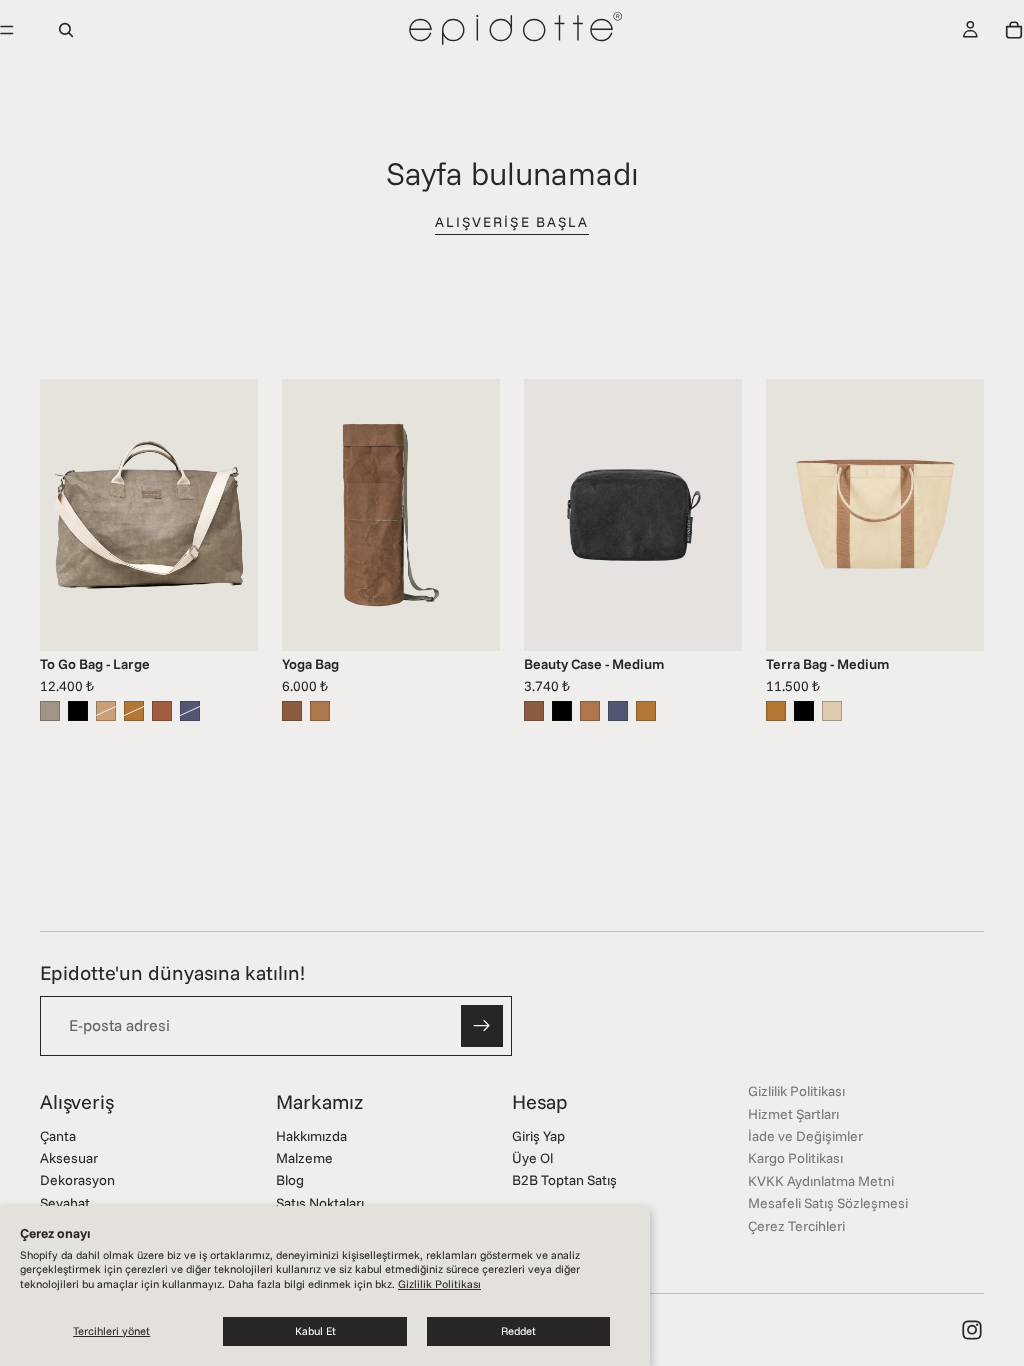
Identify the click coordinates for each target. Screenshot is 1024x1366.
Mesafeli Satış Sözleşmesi (828, 1203)
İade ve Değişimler (805, 1136)
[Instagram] (972, 1330)
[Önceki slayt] (62, 515)
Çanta (58, 1136)
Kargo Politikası (795, 1158)
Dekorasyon (77, 1180)
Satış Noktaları (320, 1203)
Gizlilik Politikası (439, 1284)
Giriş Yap (538, 1136)
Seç (244, 620)
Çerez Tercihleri (796, 1226)
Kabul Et (315, 1331)
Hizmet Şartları (793, 1114)
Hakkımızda (311, 1136)
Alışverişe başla (512, 222)
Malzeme (304, 1158)
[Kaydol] (482, 1026)
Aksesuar (69, 1158)
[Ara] (66, 30)
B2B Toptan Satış (564, 1180)
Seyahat (65, 1203)
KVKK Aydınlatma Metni (821, 1181)
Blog (290, 1180)
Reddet (518, 1331)
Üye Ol (532, 1158)
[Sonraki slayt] (236, 515)
